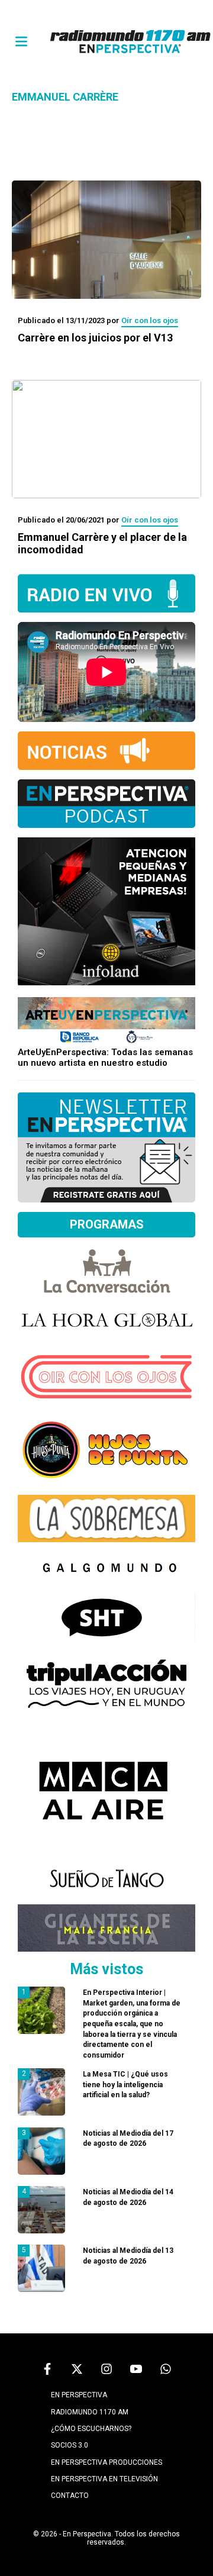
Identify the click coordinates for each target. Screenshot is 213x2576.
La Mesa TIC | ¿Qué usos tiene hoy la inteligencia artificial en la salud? (125, 2085)
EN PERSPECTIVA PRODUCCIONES (106, 2462)
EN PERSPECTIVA (79, 2395)
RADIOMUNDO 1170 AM (90, 2412)
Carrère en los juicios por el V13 (95, 338)
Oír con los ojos (150, 320)
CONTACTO (70, 2496)
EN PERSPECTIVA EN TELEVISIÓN (104, 2479)
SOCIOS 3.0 (70, 2445)
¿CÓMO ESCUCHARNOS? (91, 2429)
